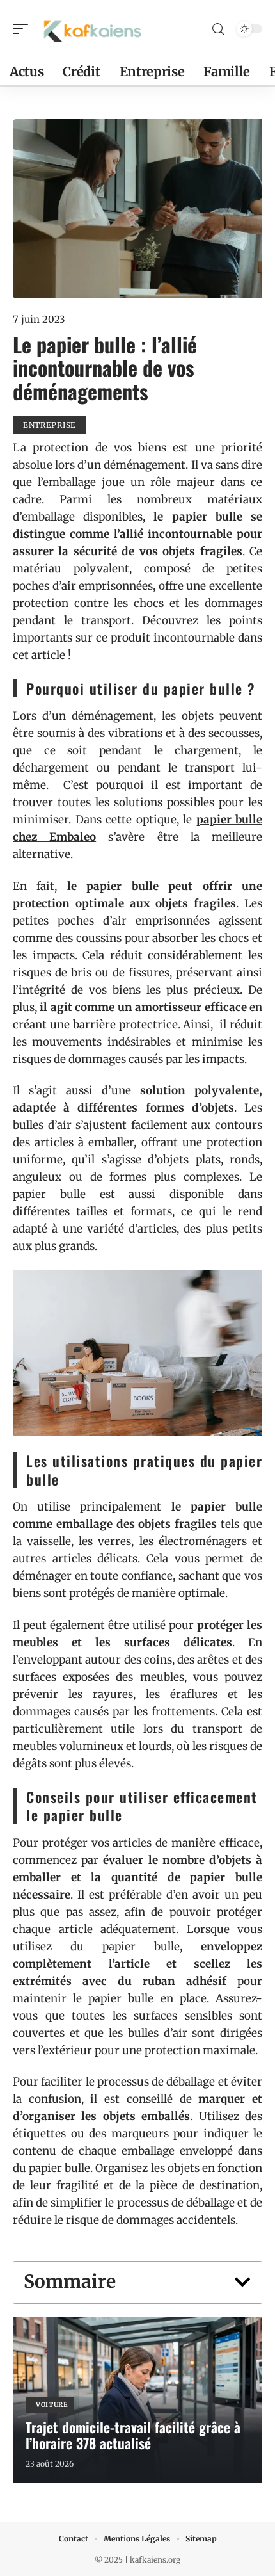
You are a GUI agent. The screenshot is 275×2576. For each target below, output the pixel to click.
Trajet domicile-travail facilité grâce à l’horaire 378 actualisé (133, 2435)
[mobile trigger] (24, 29)
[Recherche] (218, 29)
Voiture (52, 2405)
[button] (242, 2282)
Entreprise (50, 425)
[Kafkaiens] (92, 29)
